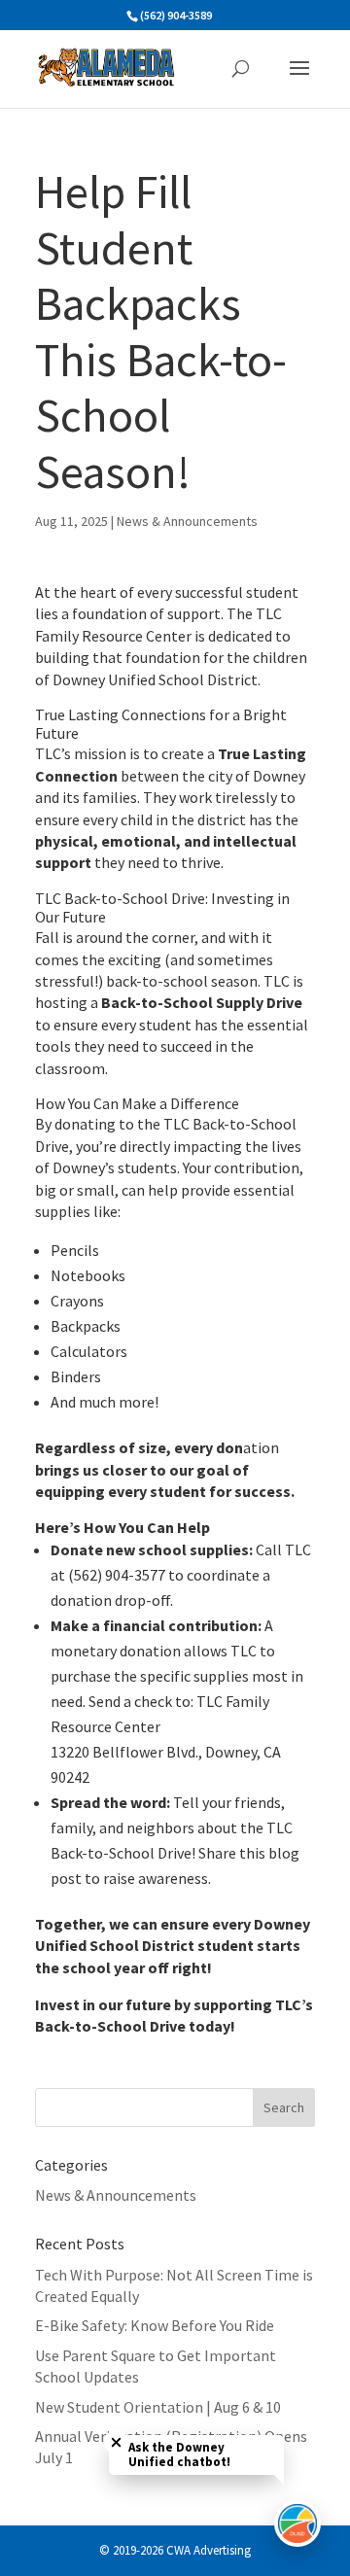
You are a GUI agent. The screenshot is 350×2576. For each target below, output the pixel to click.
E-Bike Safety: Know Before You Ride (155, 2325)
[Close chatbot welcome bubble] (116, 2442)
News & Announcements (187, 521)
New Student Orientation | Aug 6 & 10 (158, 2407)
